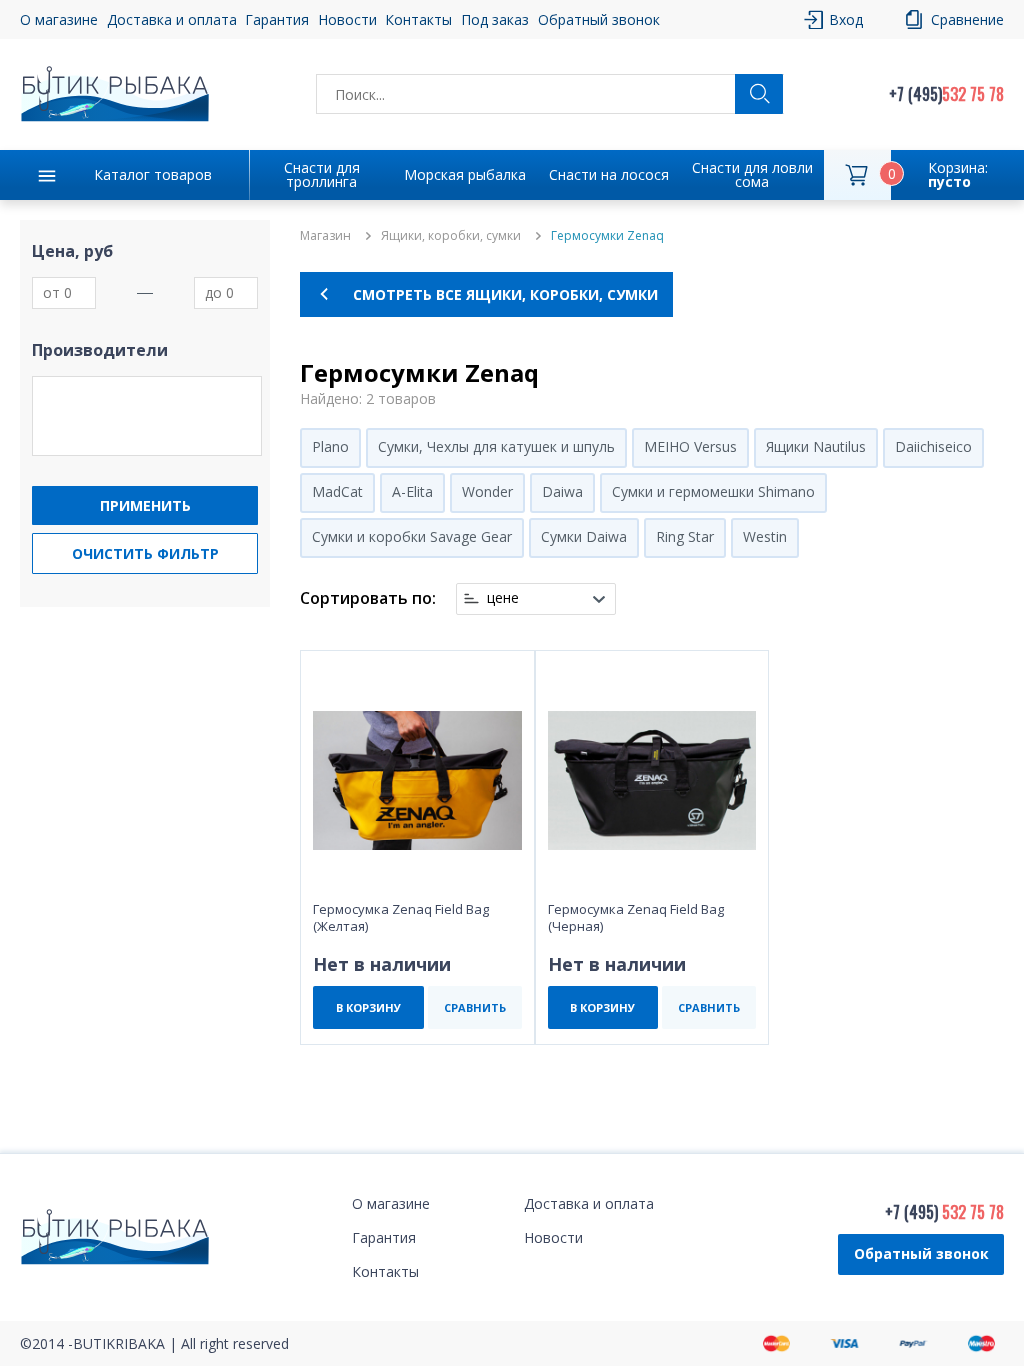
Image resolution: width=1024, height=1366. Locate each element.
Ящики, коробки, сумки (451, 236)
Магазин (325, 236)
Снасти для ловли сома (752, 174)
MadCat (337, 491)
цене (503, 598)
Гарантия (277, 19)
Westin (765, 536)
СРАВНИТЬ (475, 1007)
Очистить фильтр (145, 553)
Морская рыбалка (465, 174)
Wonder (487, 491)
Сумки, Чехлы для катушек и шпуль (496, 446)
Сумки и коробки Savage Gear (412, 536)
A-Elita (412, 491)
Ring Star (685, 536)
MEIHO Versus (690, 446)
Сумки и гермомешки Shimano (713, 491)
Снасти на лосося (609, 174)
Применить (145, 505)
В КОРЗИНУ (368, 1007)
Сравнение (967, 19)
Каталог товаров (153, 174)
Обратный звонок (921, 1253)
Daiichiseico (933, 446)
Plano (330, 446)
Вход (846, 19)
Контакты (418, 19)
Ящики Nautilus (816, 446)
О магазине (59, 19)
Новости (347, 19)
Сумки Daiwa (584, 536)
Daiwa (562, 491)
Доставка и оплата (172, 19)
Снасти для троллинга (322, 174)
